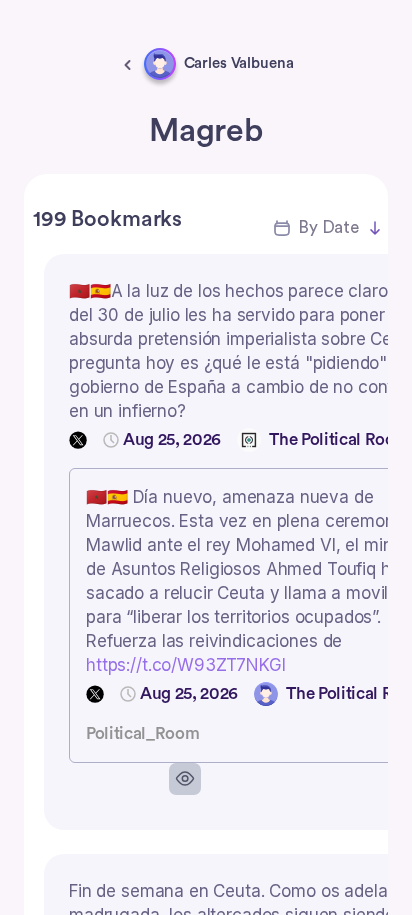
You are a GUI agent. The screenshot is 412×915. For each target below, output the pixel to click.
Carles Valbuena (239, 63)
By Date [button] (328, 227)
